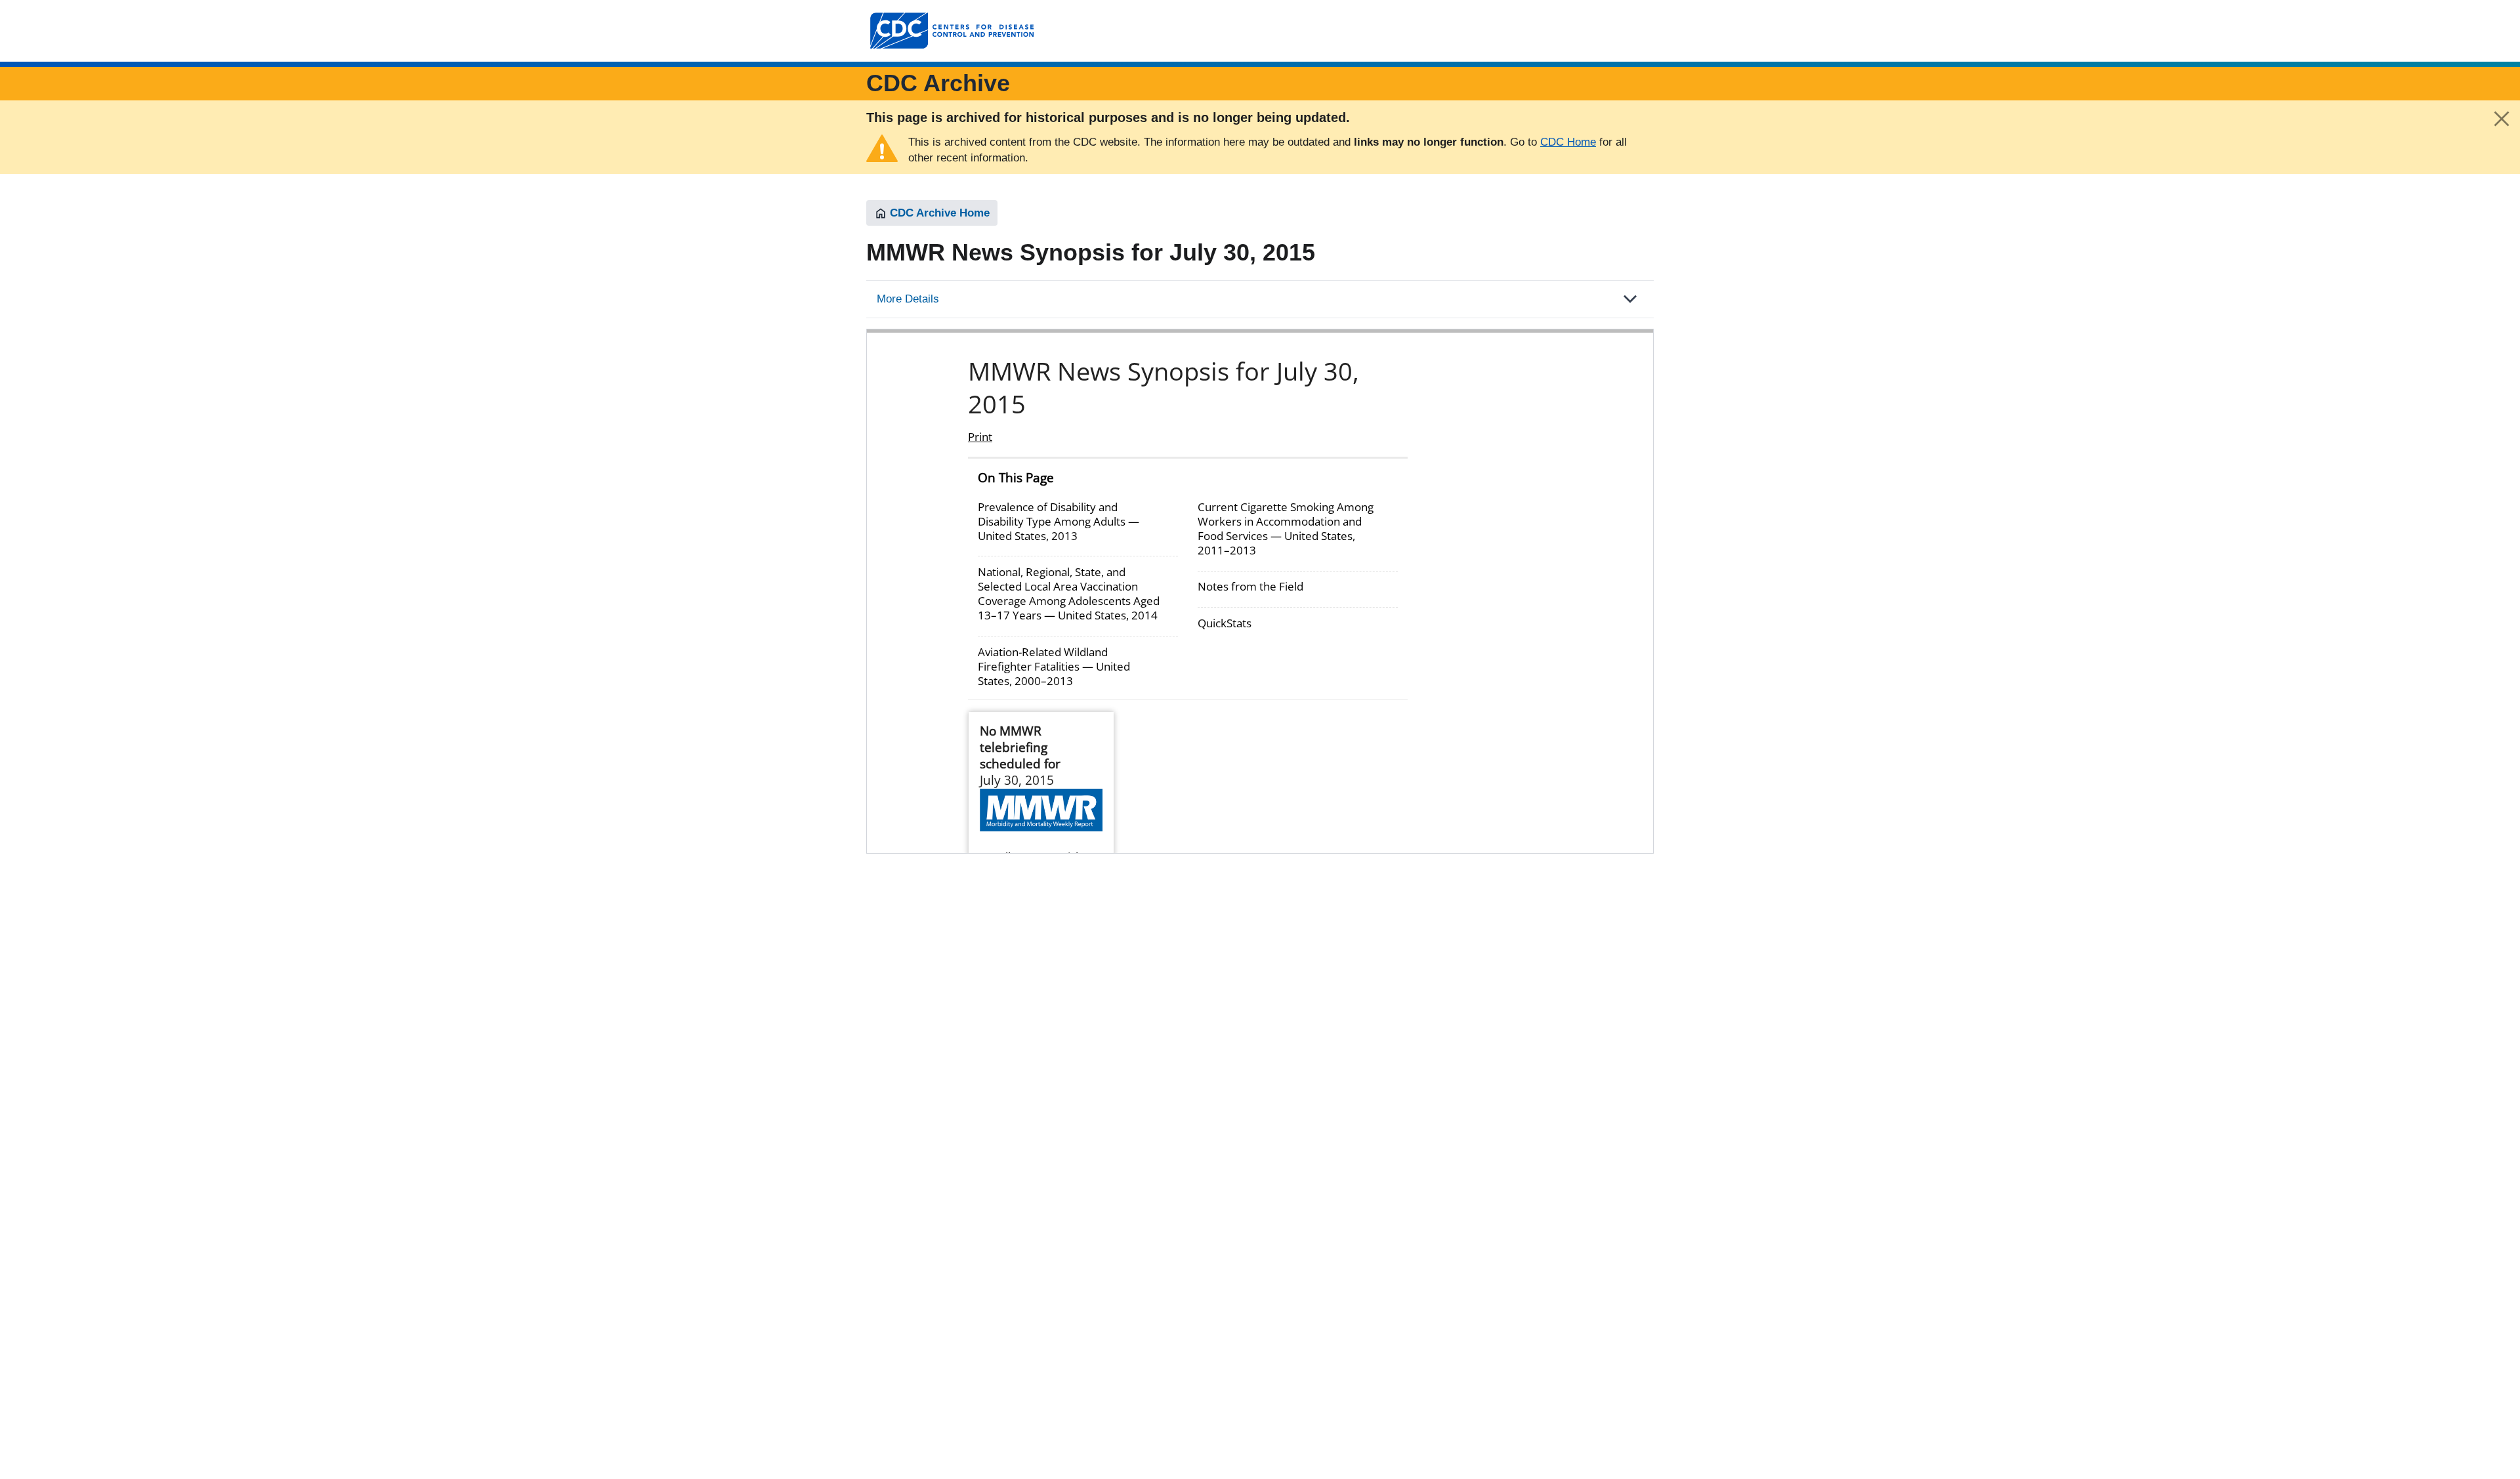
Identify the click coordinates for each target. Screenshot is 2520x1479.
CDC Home (1568, 142)
